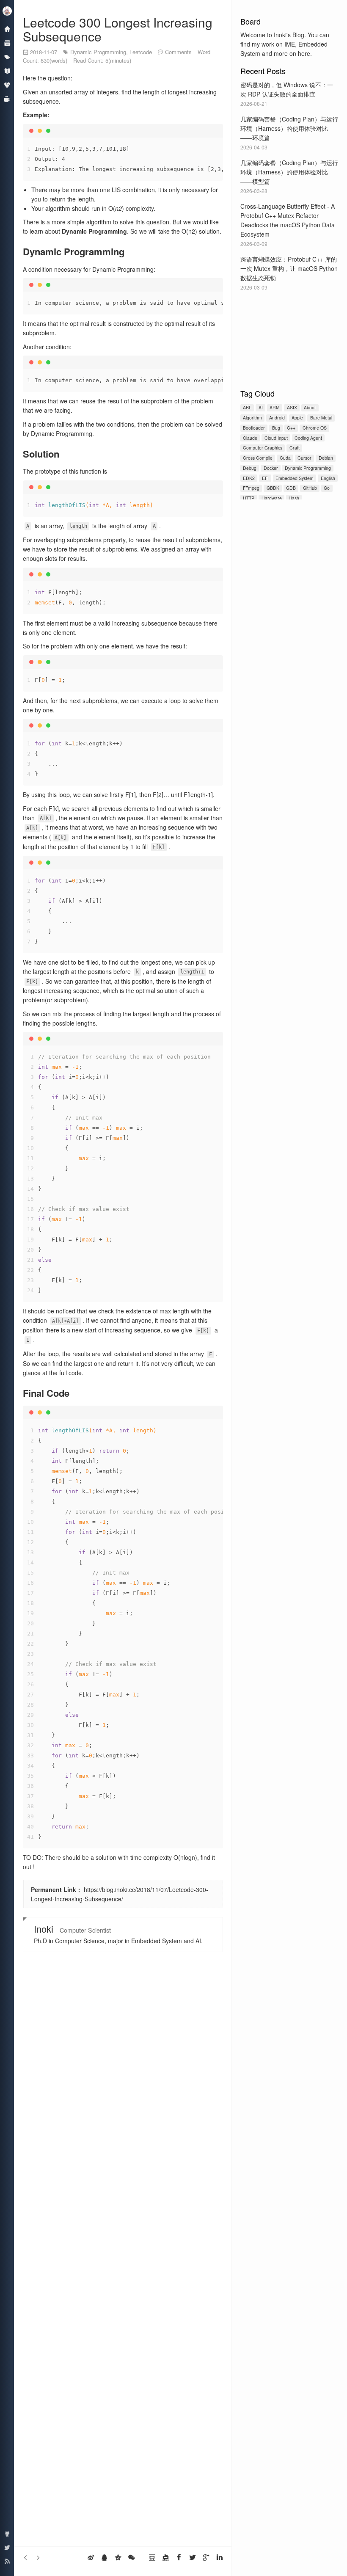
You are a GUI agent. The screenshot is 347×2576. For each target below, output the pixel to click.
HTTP (249, 498)
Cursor (304, 458)
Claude (250, 438)
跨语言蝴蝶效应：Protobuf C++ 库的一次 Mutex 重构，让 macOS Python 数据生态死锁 (289, 268)
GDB (291, 488)
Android (277, 418)
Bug (276, 428)
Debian (326, 458)
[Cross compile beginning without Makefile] (38, 2557)
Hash (294, 498)
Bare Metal (321, 418)
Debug (250, 468)
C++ (291, 428)
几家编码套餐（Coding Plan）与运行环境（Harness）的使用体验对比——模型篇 (289, 172)
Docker (271, 468)
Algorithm (252, 418)
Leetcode (141, 52)
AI (261, 407)
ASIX (292, 407)
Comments (178, 52)
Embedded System (295, 478)
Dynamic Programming (308, 468)
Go (327, 488)
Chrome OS (315, 428)
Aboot (310, 407)
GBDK (273, 488)
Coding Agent (308, 438)
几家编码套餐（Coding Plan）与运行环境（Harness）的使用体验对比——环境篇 (289, 128)
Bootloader (254, 428)
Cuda (285, 458)
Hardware (272, 498)
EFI (265, 478)
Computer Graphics (263, 448)
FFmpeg (251, 488)
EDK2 (249, 478)
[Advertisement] (289, 338)
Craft (295, 448)
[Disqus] (123, 2195)
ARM (275, 407)
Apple (297, 418)
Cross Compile (258, 458)
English (328, 478)
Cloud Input (276, 438)
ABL (247, 407)
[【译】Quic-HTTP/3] (26, 2557)
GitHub (310, 488)
